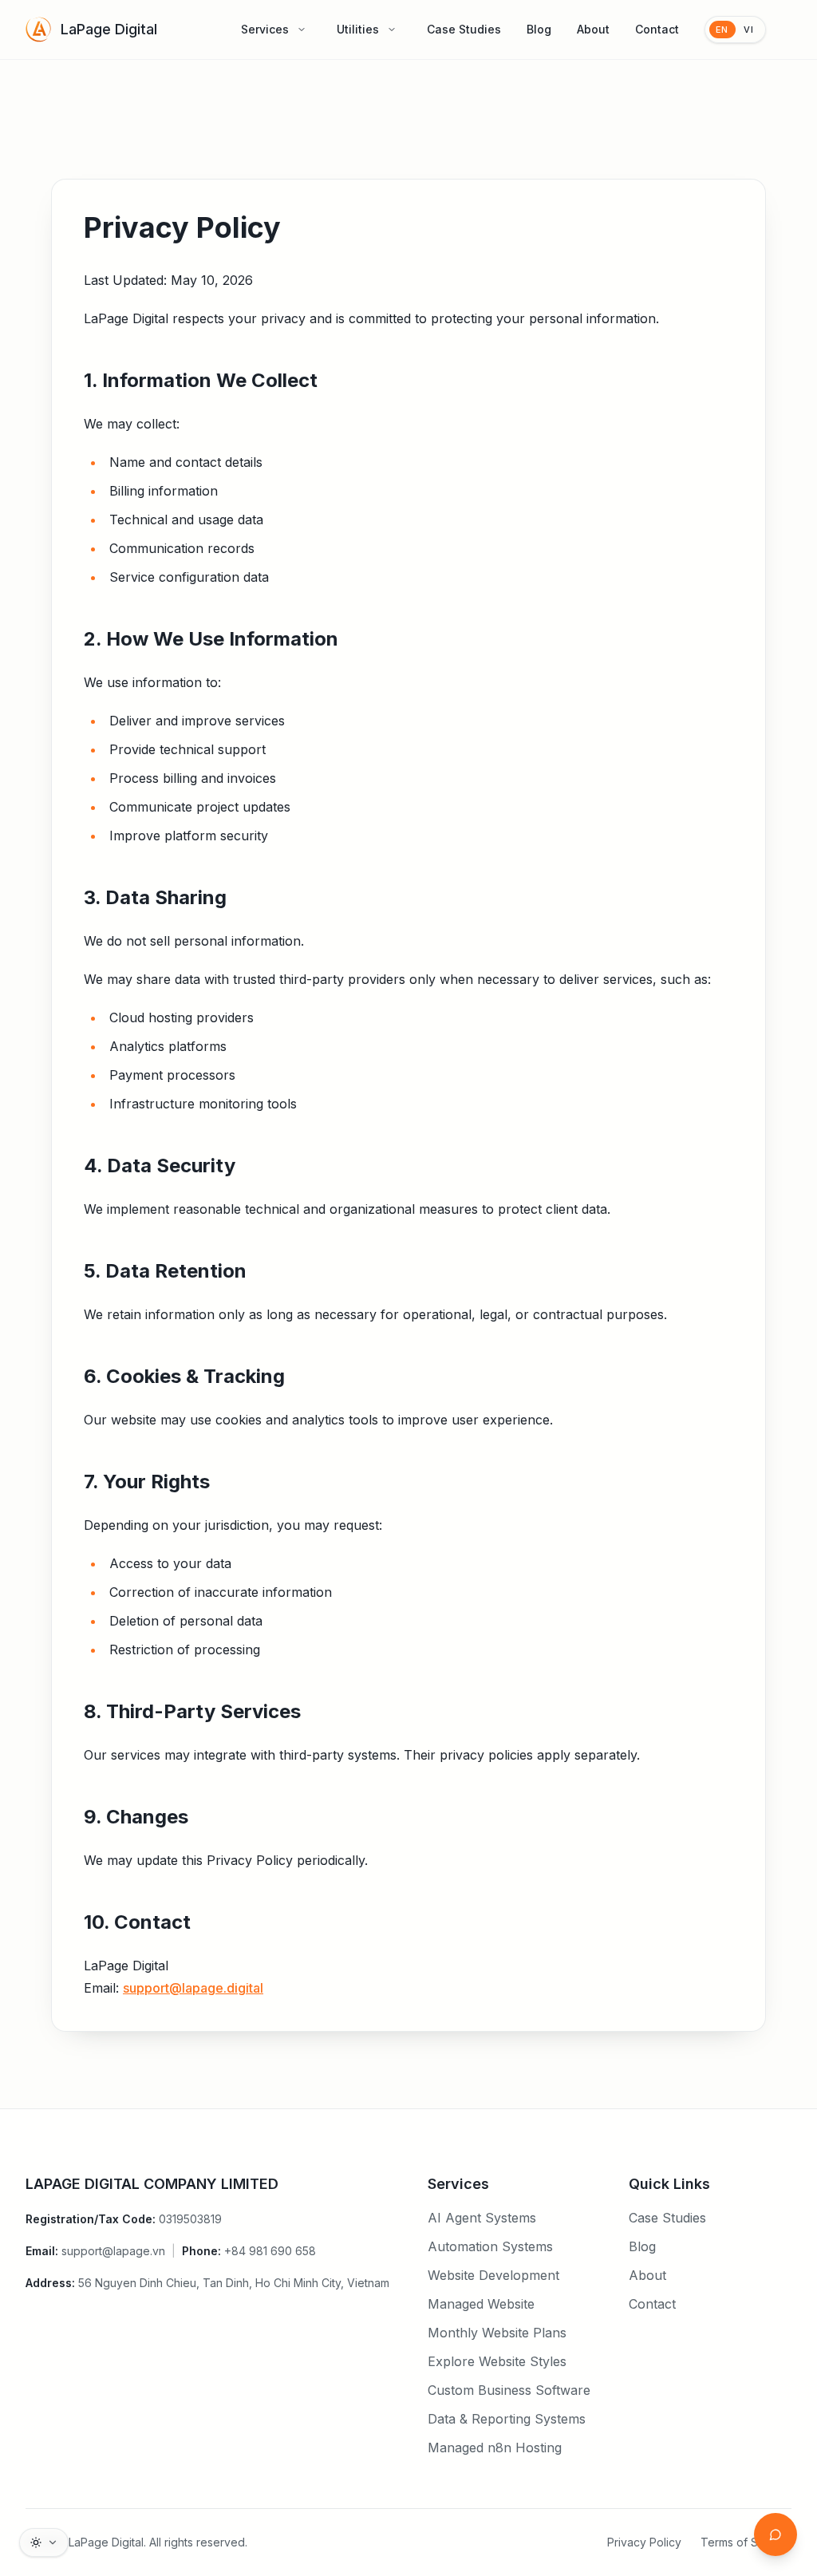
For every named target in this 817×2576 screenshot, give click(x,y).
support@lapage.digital (193, 1988)
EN (722, 30)
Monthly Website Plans (497, 2333)
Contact (657, 29)
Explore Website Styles (497, 2361)
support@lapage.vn (113, 2251)
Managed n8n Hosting (495, 2448)
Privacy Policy (644, 2542)
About (593, 29)
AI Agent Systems (482, 2218)
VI (749, 30)
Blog (539, 29)
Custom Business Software (509, 2390)
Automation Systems (490, 2246)
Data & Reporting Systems (507, 2419)
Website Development (493, 2275)
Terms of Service (746, 2542)
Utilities (358, 29)
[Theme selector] (44, 2542)
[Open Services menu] (302, 30)
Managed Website (481, 2304)
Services (265, 29)
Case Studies (464, 29)
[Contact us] (776, 2535)
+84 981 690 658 (270, 2251)
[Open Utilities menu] (392, 30)
